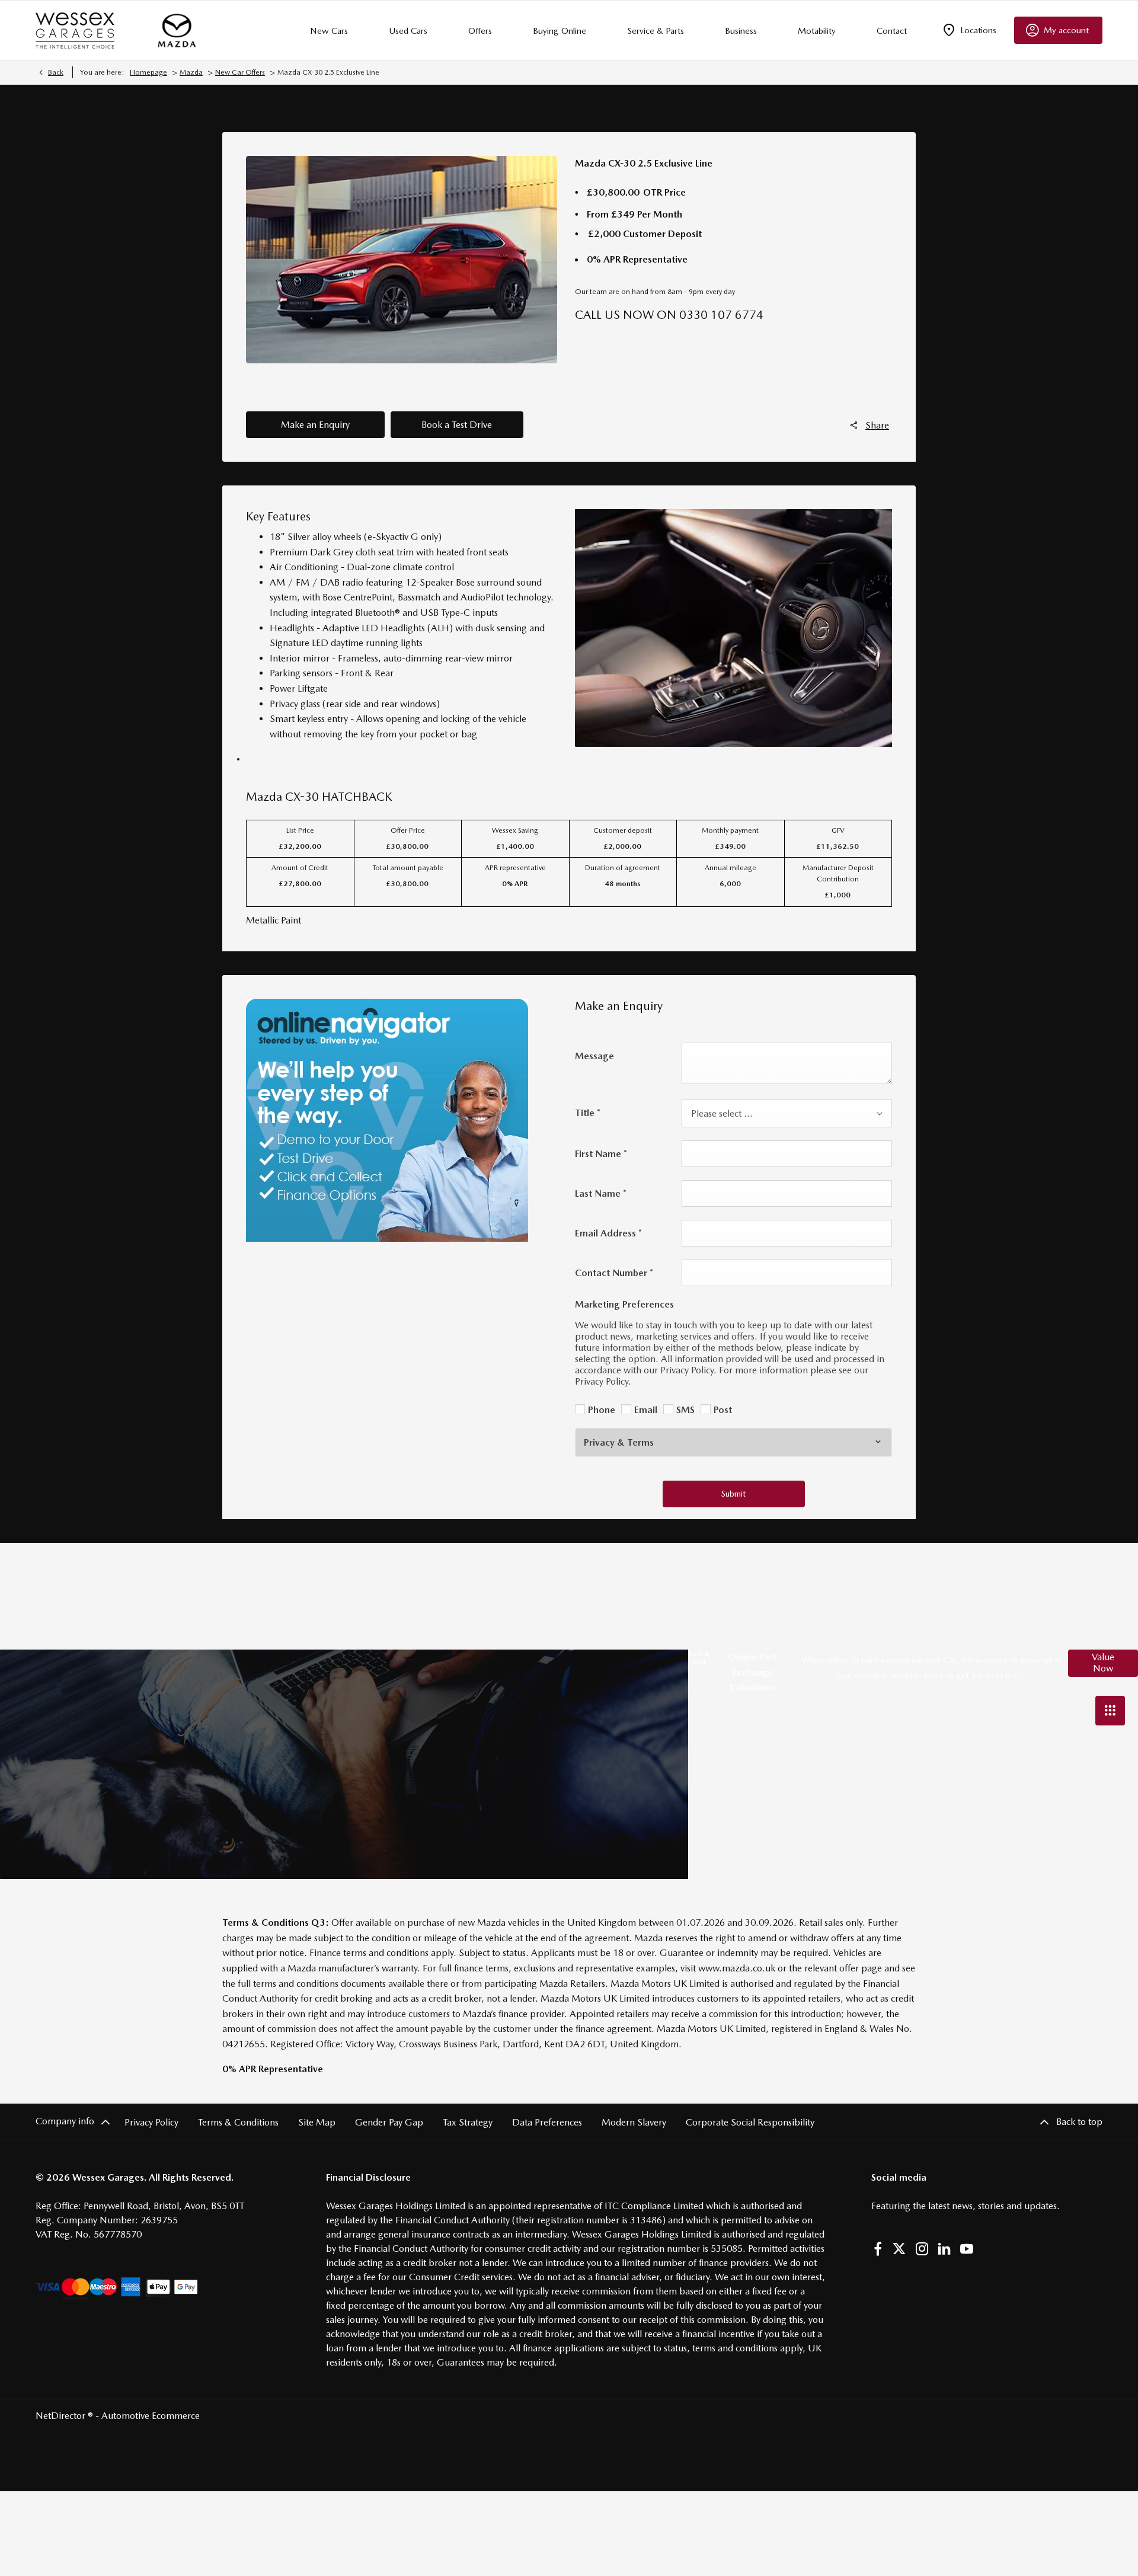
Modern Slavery (634, 2122)
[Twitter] (899, 2249)
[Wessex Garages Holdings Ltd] (75, 31)
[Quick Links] (1110, 1711)
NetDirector (62, 2416)
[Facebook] (878, 2249)
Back (56, 72)
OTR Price (664, 192)
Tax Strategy (468, 2122)
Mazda (191, 72)
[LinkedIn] (944, 2249)
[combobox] (787, 1113)
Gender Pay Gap (389, 2122)
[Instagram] (922, 2249)
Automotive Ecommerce (151, 2416)
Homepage (148, 72)
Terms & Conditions (238, 2122)
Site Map (317, 2122)
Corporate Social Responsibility (750, 2122)
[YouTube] (967, 2249)
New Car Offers (240, 72)
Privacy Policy (151, 2122)
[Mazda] (177, 30)
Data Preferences (547, 2122)
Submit (733, 1494)
